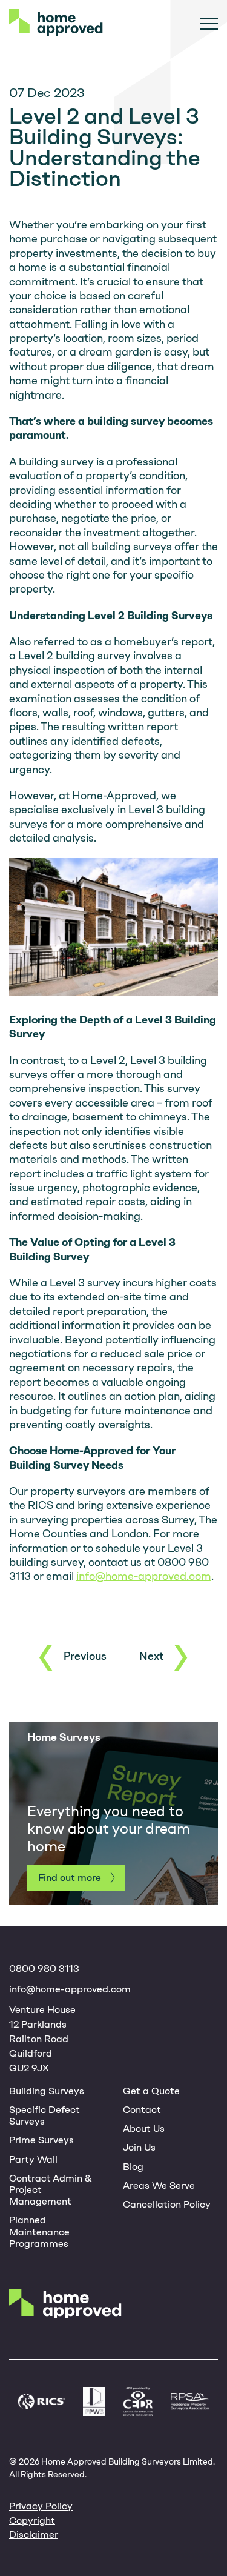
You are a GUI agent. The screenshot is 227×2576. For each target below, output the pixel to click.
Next (151, 1656)
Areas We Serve (159, 2185)
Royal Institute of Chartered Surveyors (41, 2402)
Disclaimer (34, 2534)
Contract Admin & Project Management (51, 2190)
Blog (133, 2167)
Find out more (70, 1878)
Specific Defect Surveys (44, 2115)
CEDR (138, 2402)
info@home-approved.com (144, 1576)
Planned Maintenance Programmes (39, 2232)
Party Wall (33, 2159)
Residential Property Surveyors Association (190, 2401)
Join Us (139, 2147)
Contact (142, 2110)
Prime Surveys (41, 2140)
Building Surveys (47, 2091)
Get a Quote (151, 2091)
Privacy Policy (41, 2506)
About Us (144, 2128)
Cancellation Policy (167, 2204)
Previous (85, 1656)
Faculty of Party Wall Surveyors (94, 2402)
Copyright (32, 2521)
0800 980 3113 (44, 1969)
